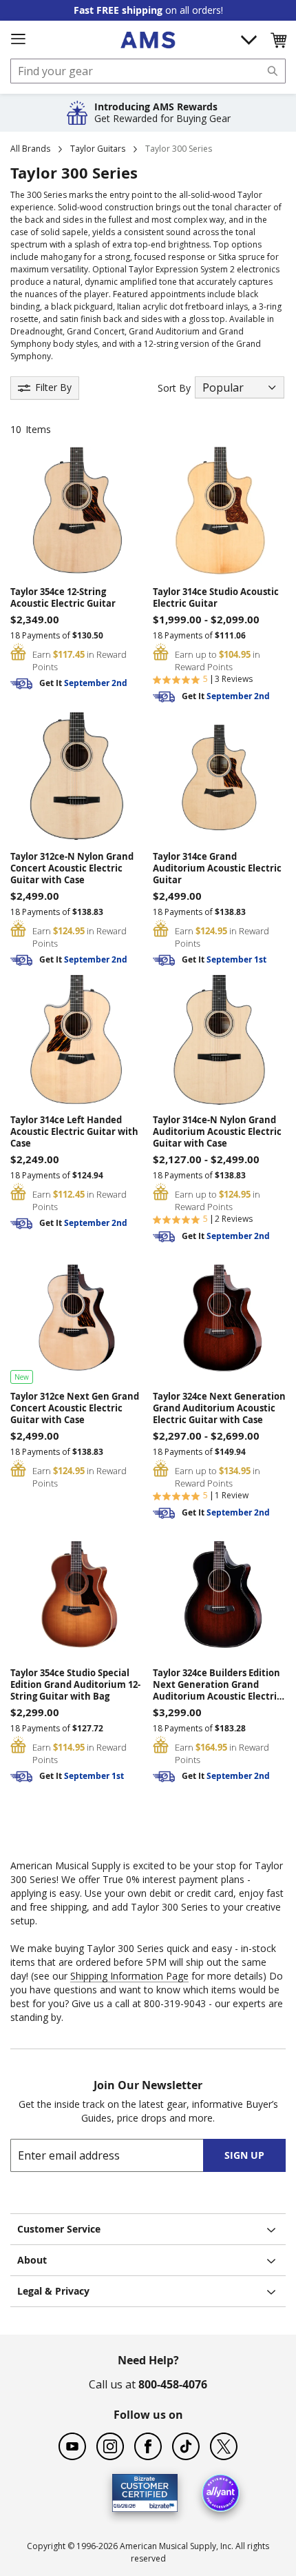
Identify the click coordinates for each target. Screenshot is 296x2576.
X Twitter (224, 2446)
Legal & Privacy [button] (53, 2291)
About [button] (32, 2260)
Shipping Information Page (129, 1976)
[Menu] (18, 39)
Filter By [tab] (53, 387)
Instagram (110, 2446)
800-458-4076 (173, 2384)
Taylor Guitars (98, 149)
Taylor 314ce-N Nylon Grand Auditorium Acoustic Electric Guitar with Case (217, 1132)
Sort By (174, 388)
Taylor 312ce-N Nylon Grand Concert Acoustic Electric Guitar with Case (72, 868)
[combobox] (148, 71)
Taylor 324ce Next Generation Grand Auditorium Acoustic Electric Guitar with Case (219, 1408)
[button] (278, 40)
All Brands (30, 149)
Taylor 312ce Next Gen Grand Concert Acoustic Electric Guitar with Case (75, 1408)
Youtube (72, 2446)
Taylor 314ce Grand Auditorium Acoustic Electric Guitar (217, 868)
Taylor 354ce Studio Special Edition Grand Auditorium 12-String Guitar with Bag (75, 1685)
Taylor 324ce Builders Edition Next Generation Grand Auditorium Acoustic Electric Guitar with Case (217, 1685)
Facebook (148, 2446)
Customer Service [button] (59, 2229)
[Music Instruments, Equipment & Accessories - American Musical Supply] (148, 40)
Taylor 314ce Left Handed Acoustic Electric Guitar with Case (74, 1132)
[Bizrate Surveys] (159, 2504)
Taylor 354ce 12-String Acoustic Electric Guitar (63, 598)
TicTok (186, 2446)
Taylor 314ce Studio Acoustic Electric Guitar (216, 598)
